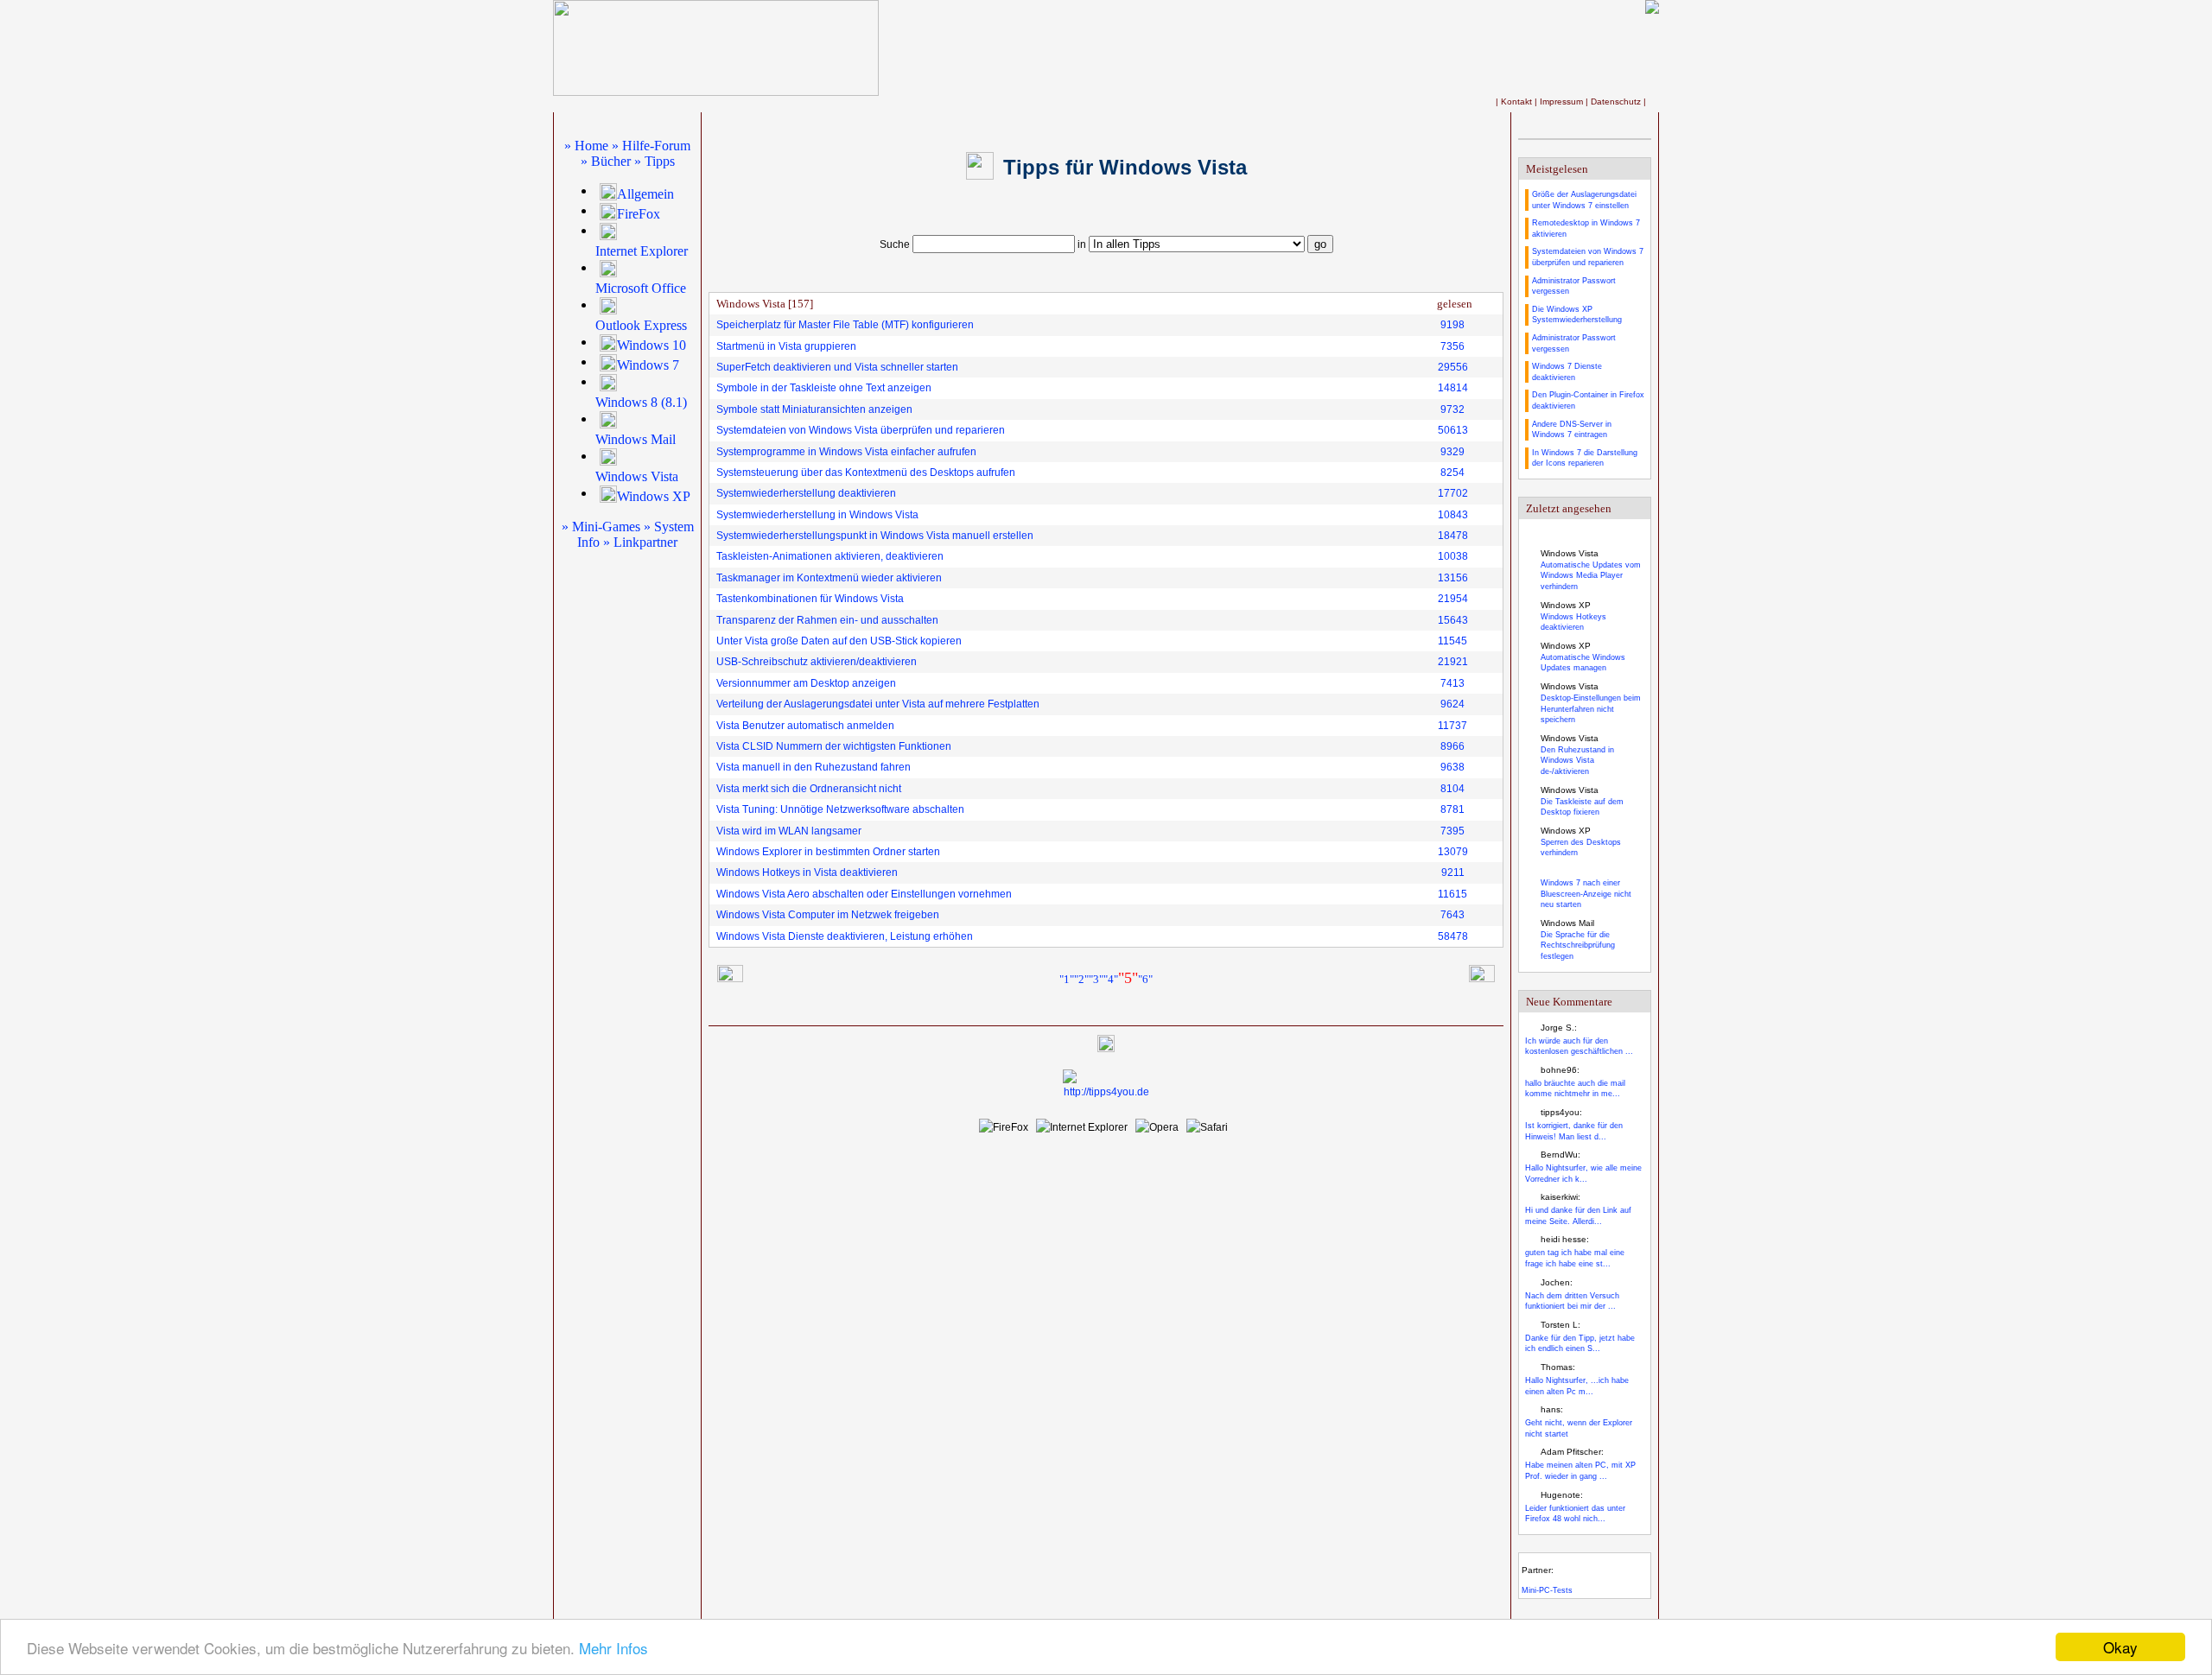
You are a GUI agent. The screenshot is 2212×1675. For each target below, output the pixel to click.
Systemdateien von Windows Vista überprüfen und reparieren (861, 430)
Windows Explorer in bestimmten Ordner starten (828, 852)
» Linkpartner (640, 542)
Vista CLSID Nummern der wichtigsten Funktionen (834, 746)
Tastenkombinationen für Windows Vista (810, 599)
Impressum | (1565, 102)
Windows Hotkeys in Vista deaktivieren (807, 872)
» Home (586, 146)
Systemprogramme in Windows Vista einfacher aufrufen (846, 452)
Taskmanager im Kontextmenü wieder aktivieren (829, 578)
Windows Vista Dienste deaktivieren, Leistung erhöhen (845, 936)
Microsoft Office (641, 288)
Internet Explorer (642, 251)
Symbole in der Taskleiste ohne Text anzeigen (824, 388)
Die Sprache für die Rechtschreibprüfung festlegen (1578, 945)
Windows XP (654, 496)
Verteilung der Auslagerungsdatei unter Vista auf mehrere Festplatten (878, 704)
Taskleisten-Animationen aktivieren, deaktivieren (830, 556)
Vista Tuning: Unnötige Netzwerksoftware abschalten (840, 809)
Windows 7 (648, 365)
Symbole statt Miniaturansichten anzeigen (814, 409)
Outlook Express (641, 325)
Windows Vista (637, 476)
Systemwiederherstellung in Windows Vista (817, 515)
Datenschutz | (1618, 102)
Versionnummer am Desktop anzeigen (806, 683)
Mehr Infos (613, 1648)
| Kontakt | (1518, 102)
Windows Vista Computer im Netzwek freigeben (828, 915)
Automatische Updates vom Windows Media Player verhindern (1591, 576)
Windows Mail (636, 439)
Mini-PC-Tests (1547, 1590)
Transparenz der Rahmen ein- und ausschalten (827, 620)
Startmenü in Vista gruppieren (786, 346)
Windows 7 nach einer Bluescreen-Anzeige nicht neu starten (1586, 894)
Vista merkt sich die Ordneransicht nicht (809, 789)
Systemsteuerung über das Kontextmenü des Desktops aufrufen (866, 473)
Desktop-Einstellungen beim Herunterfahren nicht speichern (1591, 709)
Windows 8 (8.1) (641, 402)
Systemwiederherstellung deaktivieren (806, 493)
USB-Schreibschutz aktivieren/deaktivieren (817, 662)
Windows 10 (652, 345)
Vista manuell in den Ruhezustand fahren (814, 767)
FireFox (639, 214)
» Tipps (655, 161)
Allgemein (645, 194)
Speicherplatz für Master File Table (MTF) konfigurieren (845, 325)
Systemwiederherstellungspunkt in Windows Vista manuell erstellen (875, 536)
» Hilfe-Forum (651, 146)
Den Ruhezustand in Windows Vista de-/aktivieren (1577, 761)
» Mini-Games (601, 527)
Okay (2120, 1647)
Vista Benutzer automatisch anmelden (805, 726)
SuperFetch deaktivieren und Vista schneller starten (837, 367)
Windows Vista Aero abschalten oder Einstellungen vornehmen (864, 894)
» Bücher (606, 161)
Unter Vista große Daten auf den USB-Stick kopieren (839, 641)
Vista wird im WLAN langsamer (789, 831)
